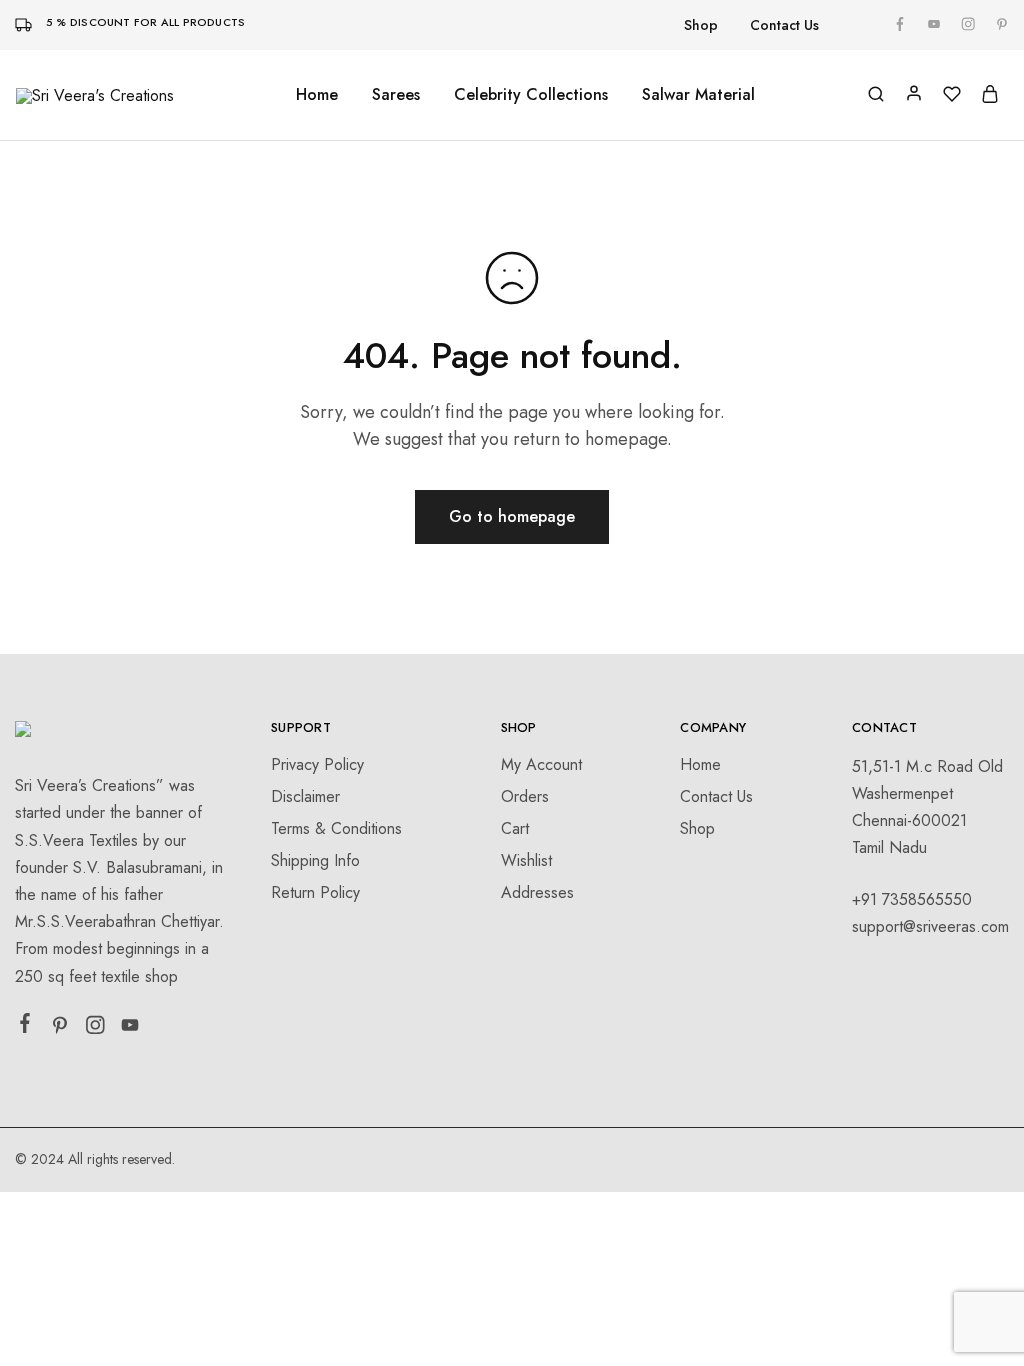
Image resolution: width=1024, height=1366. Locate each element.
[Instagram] (95, 1029)
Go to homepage (512, 516)
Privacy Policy (317, 764)
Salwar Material (698, 95)
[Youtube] (130, 1029)
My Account (541, 764)
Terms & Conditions (336, 828)
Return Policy (315, 892)
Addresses (537, 892)
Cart (515, 828)
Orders (525, 796)
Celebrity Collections (531, 95)
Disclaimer (305, 796)
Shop (701, 25)
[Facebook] (25, 1027)
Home (317, 95)
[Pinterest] (60, 1029)
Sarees (396, 95)
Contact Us (784, 25)
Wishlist (526, 860)
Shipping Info (315, 860)
